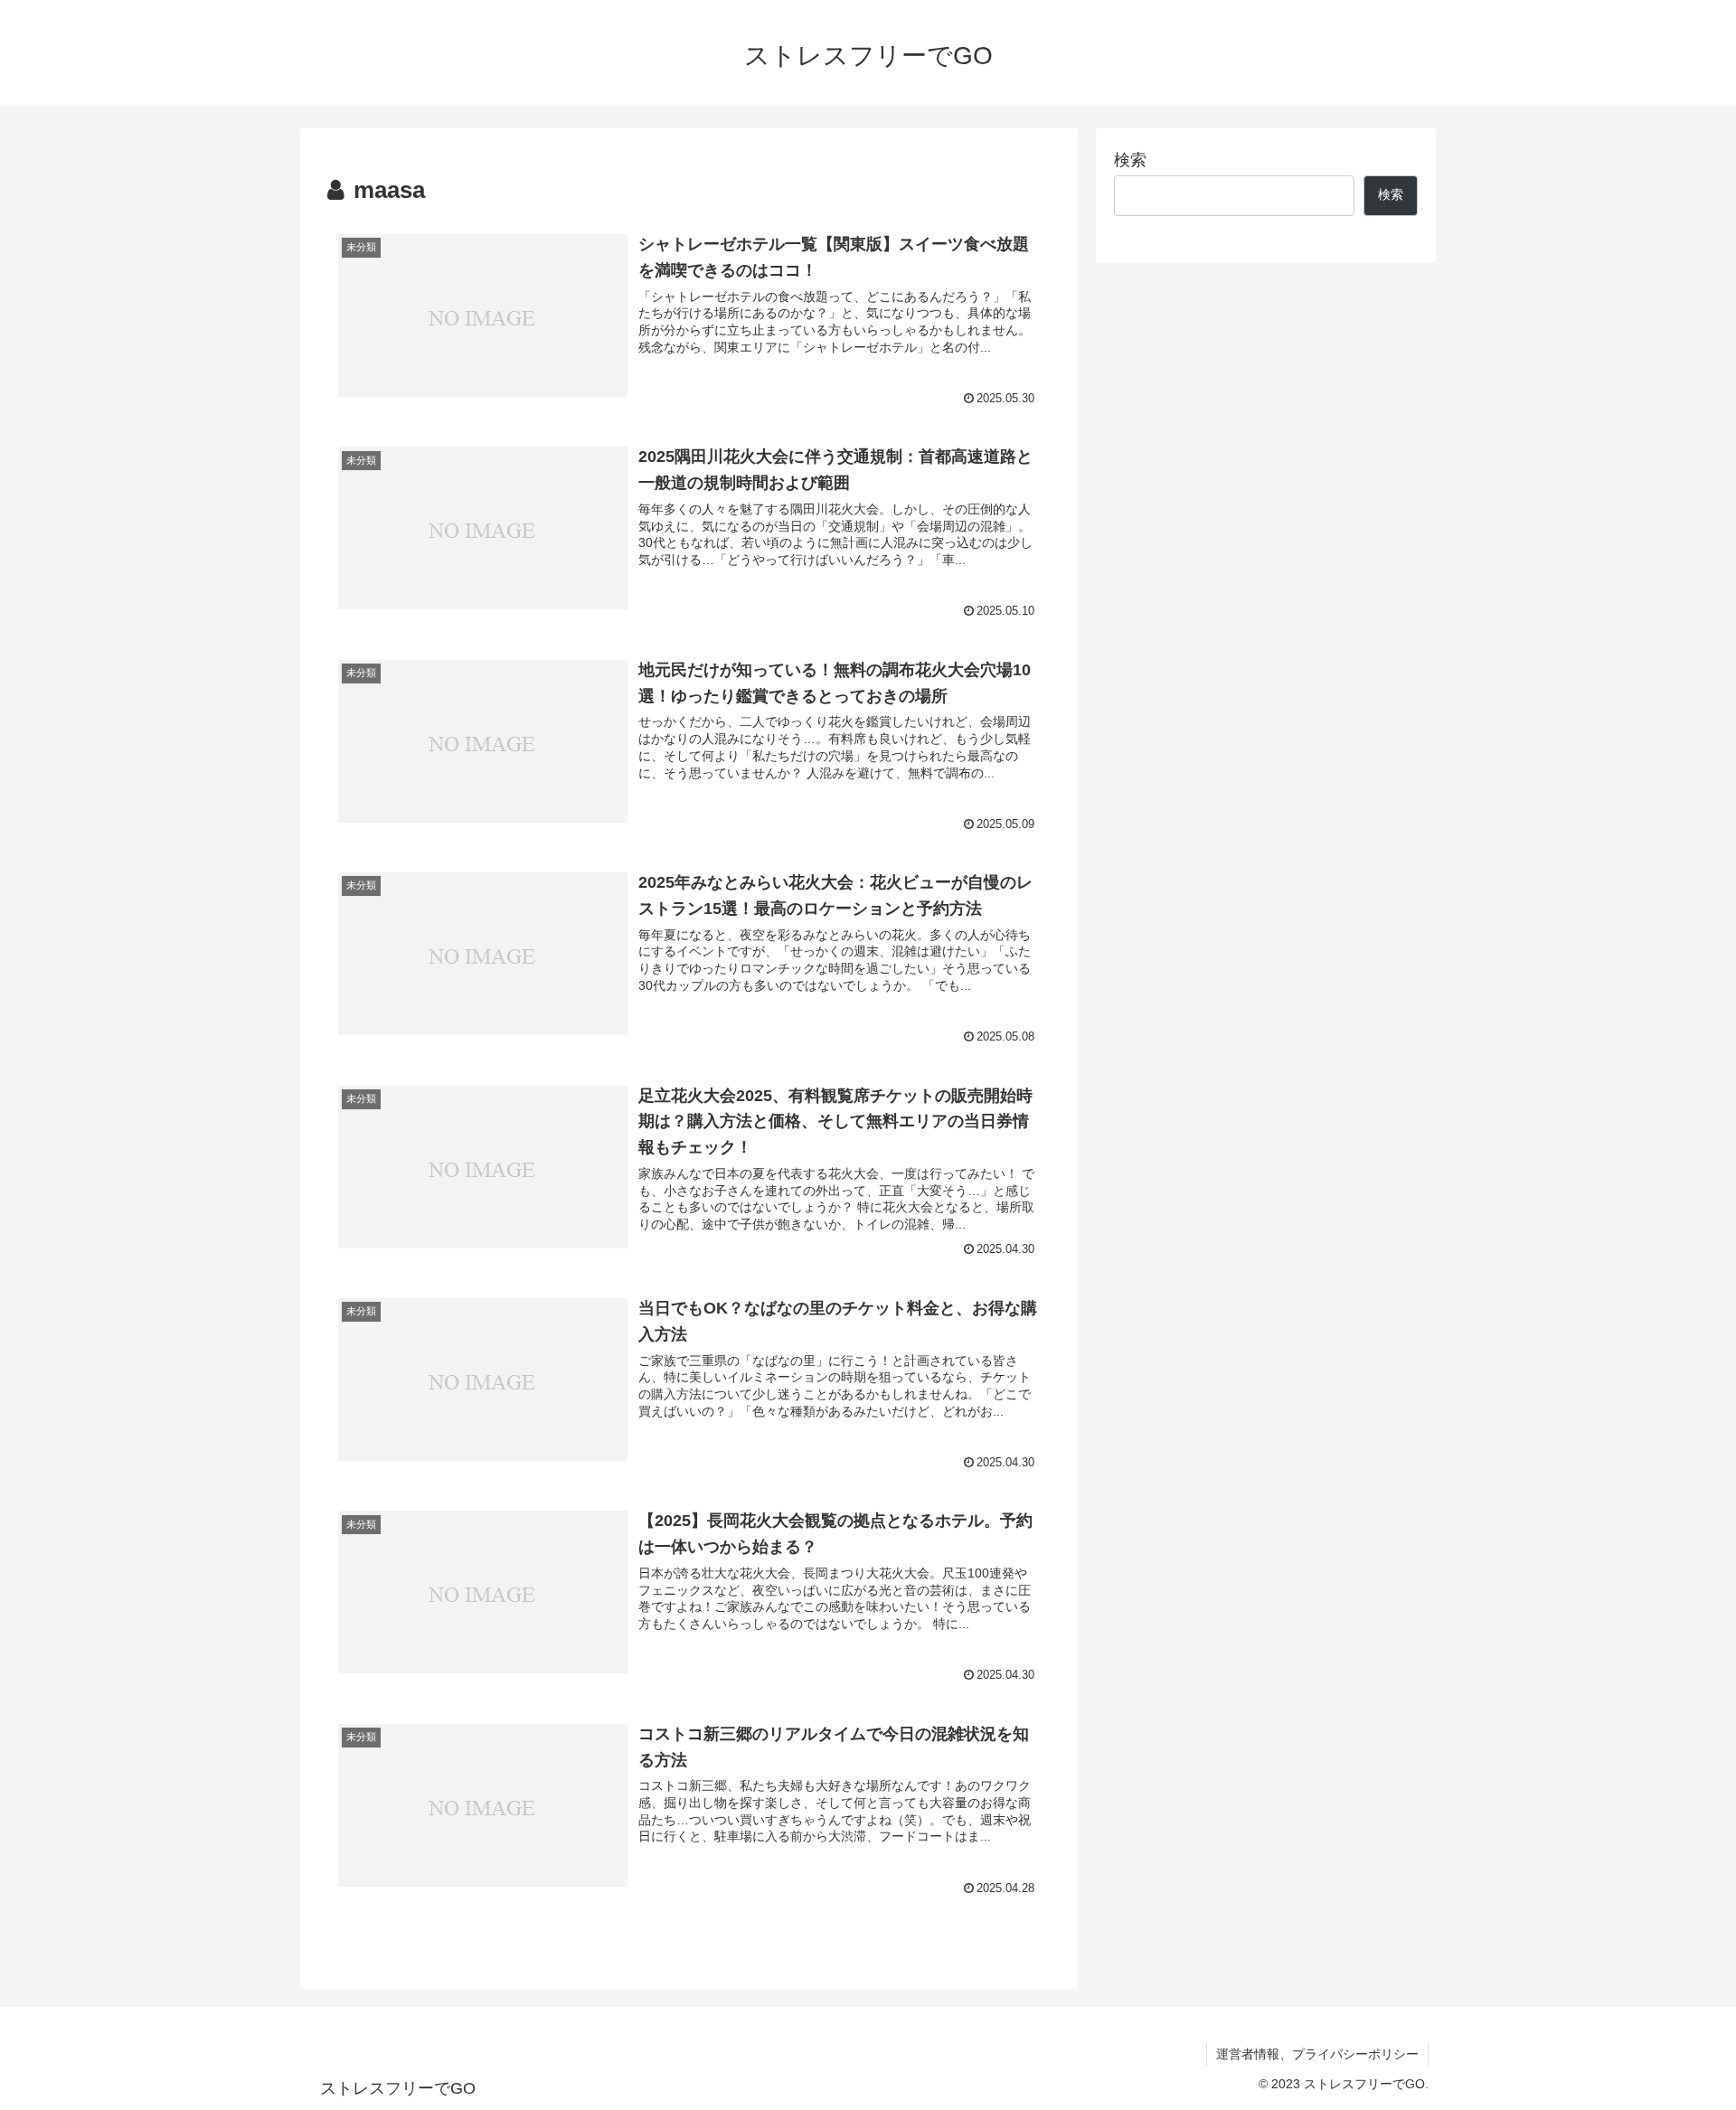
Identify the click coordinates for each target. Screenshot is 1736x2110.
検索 (1130, 160)
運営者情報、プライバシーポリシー (1317, 2054)
